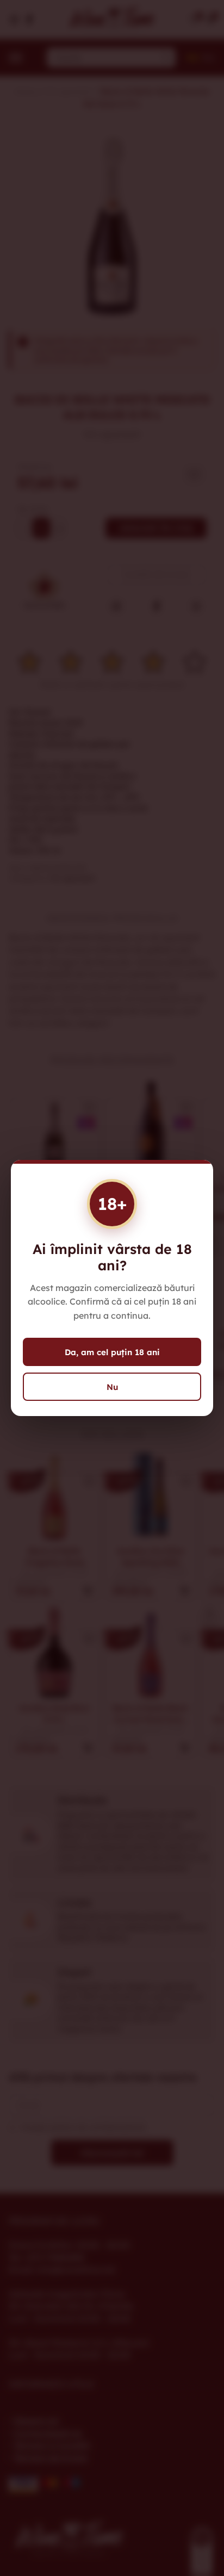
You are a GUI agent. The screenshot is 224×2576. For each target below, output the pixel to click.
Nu (112, 1387)
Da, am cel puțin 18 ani (112, 1352)
